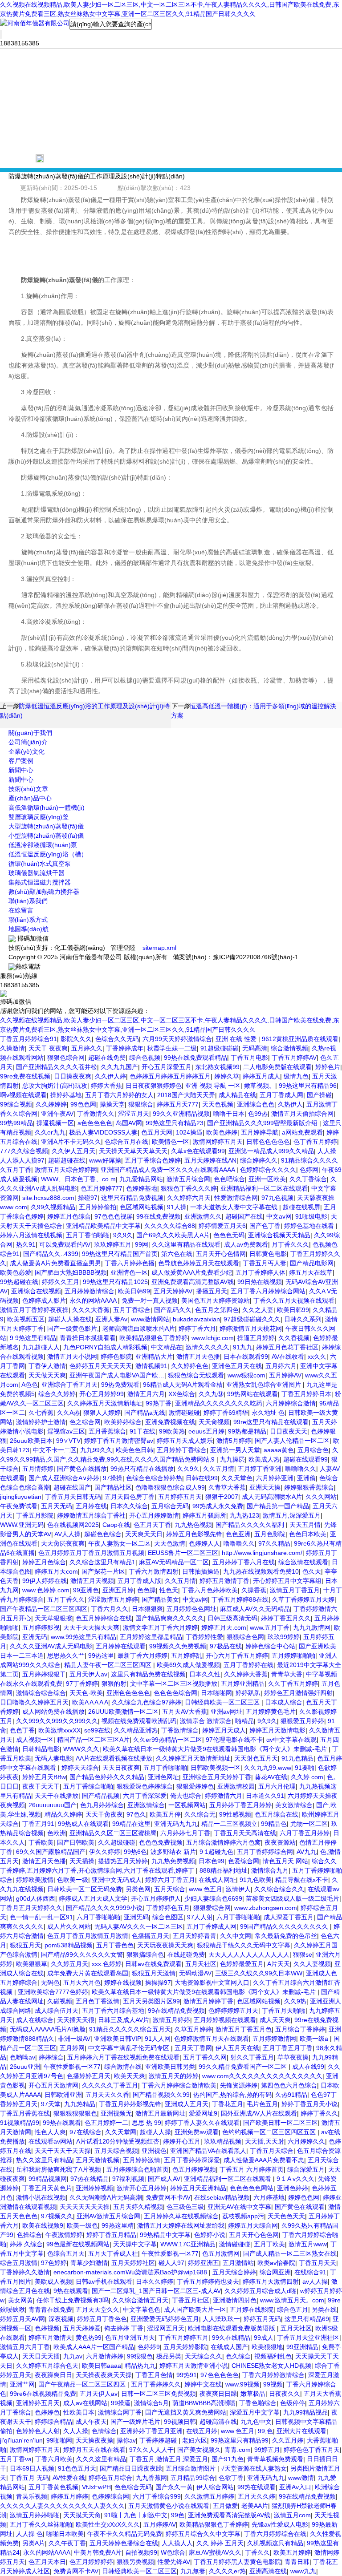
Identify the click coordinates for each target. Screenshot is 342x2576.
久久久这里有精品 (101, 2459)
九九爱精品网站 (141, 1179)
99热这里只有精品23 (175, 1123)
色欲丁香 (231, 2478)
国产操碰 (319, 1095)
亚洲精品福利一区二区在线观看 (264, 1188)
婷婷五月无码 (262, 2319)
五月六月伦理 (277, 1786)
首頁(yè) (111, 158)
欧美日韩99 (134, 1291)
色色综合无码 (133, 2487)
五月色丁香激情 (98, 2001)
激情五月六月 (146, 1394)
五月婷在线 (91, 1506)
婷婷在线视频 (123, 1982)
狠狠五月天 (25, 1945)
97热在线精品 (90, 2179)
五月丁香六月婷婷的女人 (119, 1095)
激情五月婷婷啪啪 (35, 2515)
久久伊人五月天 (73, 1151)
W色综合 (173, 2552)
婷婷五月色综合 (69, 1216)
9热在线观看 (71, 2291)
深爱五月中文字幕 (255, 2412)
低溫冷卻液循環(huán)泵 (43, 845)
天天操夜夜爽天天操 (104, 2375)
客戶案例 (21, 761)
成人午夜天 (91, 2422)
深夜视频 (61, 2319)
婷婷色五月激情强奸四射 (298, 1693)
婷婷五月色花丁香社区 (287, 1347)
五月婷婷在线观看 (121, 1646)
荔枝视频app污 (243, 2216)
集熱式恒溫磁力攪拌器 (40, 882)
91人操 (177, 1207)
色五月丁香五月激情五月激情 (88, 1936)
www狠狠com (246, 1375)
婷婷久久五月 (61, 1282)
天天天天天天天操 (85, 2207)
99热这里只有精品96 (308, 1086)
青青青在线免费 (50, 2310)
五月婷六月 (281, 1366)
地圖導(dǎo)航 (28, 929)
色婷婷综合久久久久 (268, 1170)
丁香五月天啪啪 (284, 2011)
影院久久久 (76, 1039)
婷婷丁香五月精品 (111, 2235)
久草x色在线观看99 (198, 1151)
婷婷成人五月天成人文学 (93, 1898)
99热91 (187, 2375)
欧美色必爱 (16, 1272)
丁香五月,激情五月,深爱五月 (169, 2459)
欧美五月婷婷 (292, 2552)
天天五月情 (305, 1525)
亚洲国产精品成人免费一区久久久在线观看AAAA (169, 1170)
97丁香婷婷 (82, 1684)
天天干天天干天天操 (63, 2151)
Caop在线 (116, 1525)
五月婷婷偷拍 (98, 1207)
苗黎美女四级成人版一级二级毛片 (293, 1898)
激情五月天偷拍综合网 (302, 1114)
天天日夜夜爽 (121, 1768)
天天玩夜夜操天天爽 (165, 1945)
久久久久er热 (227, 2571)
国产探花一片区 (103, 1571)
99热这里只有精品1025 (115, 1282)
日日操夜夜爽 (73, 1076)
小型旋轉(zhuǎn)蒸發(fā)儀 (46, 836)
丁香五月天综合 (272, 2151)
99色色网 (83, 1104)
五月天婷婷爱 (82, 2328)
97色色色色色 (220, 2375)
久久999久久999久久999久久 (57, 1721)
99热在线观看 (62, 2123)
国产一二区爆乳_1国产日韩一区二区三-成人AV (156, 2291)
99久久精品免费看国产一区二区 (244, 2067)
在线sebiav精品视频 (222, 2197)
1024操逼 (189, 1132)
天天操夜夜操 (94, 2440)
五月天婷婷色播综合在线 (124, 2543)
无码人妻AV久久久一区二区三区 (139, 1926)
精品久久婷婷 (63, 1814)
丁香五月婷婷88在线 (240, 1599)
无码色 (50, 1982)
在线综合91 (310, 2272)
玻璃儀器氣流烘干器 (37, 873)
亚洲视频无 (116, 2113)
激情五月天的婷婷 (174, 2076)
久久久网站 (321, 1497)
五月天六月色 (82, 1982)
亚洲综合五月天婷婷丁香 (217, 1777)
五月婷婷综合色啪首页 (138, 2169)
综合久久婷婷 (57, 1394)
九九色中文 (256, 2422)
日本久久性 (205, 1674)
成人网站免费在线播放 (53, 1712)
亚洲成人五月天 (187, 2104)
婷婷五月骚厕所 (204, 1515)
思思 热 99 (147, 2123)
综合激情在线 (123, 2067)
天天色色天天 (286, 2216)
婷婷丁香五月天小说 (309, 2104)
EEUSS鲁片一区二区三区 (183, 1553)
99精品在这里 (131, 1824)
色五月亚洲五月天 (130, 2338)
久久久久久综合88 (170, 1226)
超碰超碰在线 (67, 1160)
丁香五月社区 (191, 2300)
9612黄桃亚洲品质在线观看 (300, 1039)
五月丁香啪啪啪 (165, 1768)
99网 (142, 1244)
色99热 (258, 1114)
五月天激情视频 (98, 2160)
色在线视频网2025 (73, 1525)
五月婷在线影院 (252, 2310)
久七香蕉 (41, 1413)
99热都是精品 (247, 1431)
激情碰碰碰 (184, 1413)
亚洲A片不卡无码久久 (71, 1142)
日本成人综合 (284, 1702)
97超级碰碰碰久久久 (252, 1319)
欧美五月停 (165, 1814)
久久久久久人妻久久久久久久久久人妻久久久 (62, 2506)
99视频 (273, 2384)
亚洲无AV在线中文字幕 (239, 2207)
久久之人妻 (258, 1310)
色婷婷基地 (142, 1188)
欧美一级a (315, 2039)
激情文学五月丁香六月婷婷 (160, 1627)
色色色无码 (229, 1235)
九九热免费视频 (173, 1861)
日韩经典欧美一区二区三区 (223, 1702)
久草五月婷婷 (193, 2029)
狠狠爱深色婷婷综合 (145, 1786)
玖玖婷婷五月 (113, 1244)
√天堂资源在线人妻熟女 (254, 2468)
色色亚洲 (238, 1534)
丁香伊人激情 (47, 1366)
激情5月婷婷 (234, 1441)
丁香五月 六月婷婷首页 (252, 2169)
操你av (126, 2440)
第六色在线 (177, 1254)
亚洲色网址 (163, 1777)
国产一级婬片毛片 (135, 2422)
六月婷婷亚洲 (275, 1478)
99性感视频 (235, 1814)
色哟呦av (22, 2057)
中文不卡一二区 (55, 1450)
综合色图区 (168, 1917)
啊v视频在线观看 (23, 1095)
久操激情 (12, 1048)
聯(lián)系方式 (28, 920)
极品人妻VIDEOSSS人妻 (103, 1132)
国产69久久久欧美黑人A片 (173, 1235)
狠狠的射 (114, 1684)
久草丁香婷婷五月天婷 (303, 1599)
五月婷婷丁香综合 (182, 1450)
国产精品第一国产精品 (278, 1506)
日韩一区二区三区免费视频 (159, 2394)
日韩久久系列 (303, 1319)
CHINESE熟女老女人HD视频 (271, 2366)
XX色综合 (182, 1394)
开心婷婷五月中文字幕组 (287, 1581)
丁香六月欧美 (54, 2459)
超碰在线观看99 (305, 1459)
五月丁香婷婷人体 (261, 1272)
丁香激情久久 (96, 1114)
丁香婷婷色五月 (168, 1908)
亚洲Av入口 (295, 2487)
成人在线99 (308, 2067)
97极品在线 (226, 1646)
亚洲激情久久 (203, 1216)
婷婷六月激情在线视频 (31, 1235)
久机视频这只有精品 (275, 2543)
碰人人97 (171, 2263)
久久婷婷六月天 (189, 1198)
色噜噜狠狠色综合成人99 (170, 1487)
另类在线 (324, 2310)
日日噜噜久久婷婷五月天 (34, 1702)
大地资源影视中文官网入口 (212, 1982)
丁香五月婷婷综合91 (28, 1039)
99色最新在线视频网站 (78, 2244)
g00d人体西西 (36, 1898)
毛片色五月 (262, 2104)
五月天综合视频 (116, 2151)
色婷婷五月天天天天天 (101, 1366)
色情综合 (104, 2431)
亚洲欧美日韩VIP (118, 2039)
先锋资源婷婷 (239, 2085)
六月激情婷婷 (105, 2356)
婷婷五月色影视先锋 (194, 1534)
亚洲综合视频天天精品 (279, 1235)
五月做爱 (225, 2506)
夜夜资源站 (280, 1842)
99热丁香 (159, 1403)
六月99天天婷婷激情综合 (177, 1039)
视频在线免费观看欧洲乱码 (139, 1721)
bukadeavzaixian (196, 1319)
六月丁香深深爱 (145, 1796)
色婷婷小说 (210, 2235)
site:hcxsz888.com (48, 1198)
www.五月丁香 (270, 1627)
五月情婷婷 (38, 1469)
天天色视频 (218, 1104)
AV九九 (307, 1852)
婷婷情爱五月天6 (222, 1226)
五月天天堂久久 (98, 2310)
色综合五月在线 (126, 1142)
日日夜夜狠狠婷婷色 (154, 1086)
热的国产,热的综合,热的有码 (232, 2095)
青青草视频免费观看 (275, 2459)
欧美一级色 (82, 2225)
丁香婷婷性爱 (204, 1637)
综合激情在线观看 (303, 1562)
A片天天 (279, 1964)
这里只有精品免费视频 (132, 1198)
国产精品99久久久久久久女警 (82, 1954)
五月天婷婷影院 (185, 2347)
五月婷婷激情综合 (90, 1291)
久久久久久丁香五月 (110, 2085)
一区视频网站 (187, 1805)
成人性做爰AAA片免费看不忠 (264, 2160)
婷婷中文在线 (203, 2384)
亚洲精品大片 (154, 1357)
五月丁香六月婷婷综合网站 (268, 1291)
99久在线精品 (231, 2338)
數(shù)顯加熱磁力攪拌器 (44, 892)
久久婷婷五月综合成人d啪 (261, 2291)
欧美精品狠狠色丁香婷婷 (154, 1338)
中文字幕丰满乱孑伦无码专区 (130, 2048)
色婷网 (309, 1170)
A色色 (30, 1385)
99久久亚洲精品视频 (181, 1114)
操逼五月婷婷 (256, 1338)
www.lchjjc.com (213, 1338)
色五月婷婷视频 (194, 2169)
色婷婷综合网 (110, 2496)
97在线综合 (85, 2132)
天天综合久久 (204, 2356)
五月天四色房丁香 (130, 1497)
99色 (178, 2515)
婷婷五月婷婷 (69, 2496)
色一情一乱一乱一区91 (41, 1917)
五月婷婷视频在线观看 (225, 2020)
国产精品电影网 (312, 1263)
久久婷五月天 (69, 1964)
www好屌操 (105, 1160)
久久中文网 (236, 1936)
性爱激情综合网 (236, 1198)
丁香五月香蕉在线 (25, 2113)
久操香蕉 (254, 1590)
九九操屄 (232, 1459)
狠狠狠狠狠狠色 (75, 2113)
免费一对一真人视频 (150, 1300)
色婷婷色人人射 (38, 2431)
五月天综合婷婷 (234, 2272)
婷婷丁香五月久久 (286, 1618)
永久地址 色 (268, 1413)
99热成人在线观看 (83, 1824)
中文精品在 (167, 1347)
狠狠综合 (141, 1104)
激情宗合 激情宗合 (206, 1721)
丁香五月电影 (249, 1058)
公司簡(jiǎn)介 (28, 742)
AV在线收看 (288, 1357)
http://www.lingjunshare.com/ (262, 1553)
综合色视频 (145, 1058)
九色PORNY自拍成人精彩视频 (105, 1347)
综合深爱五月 (306, 2169)
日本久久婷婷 (155, 2281)
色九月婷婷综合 (102, 1805)
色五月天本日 (47, 2562)
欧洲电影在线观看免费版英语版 (232, 2328)
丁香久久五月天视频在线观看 (294, 1300)
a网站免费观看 (302, 1132)
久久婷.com (307, 1777)
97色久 (136, 1814)
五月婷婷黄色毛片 (271, 1712)
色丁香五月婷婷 (315, 1142)
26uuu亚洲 (25, 2067)
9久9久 (123, 1235)
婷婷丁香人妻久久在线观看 (202, 2123)
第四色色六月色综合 (289, 2085)
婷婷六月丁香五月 (170, 1880)
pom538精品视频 (69, 1945)
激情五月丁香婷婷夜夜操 (34, 1310)
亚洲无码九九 (266, 2478)
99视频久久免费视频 (178, 1646)
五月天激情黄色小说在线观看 (169, 2506)
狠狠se (303, 1954)
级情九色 (296, 1076)
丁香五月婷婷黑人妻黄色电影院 (237, 2562)
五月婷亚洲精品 (243, 1684)
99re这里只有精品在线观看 (271, 1422)
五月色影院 (270, 1534)
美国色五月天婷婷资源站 (216, 1300)
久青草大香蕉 (227, 1487)
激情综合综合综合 (41, 1693)
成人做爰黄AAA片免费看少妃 (192, 1272)
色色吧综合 (229, 1179)
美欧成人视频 (53, 2281)
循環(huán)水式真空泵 (40, 864)
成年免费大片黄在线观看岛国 (88, 1973)
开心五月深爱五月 (167, 1067)
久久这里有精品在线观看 (186, 1244)
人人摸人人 (177, 2543)
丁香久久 (257, 2552)
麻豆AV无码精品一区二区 (174, 1562)
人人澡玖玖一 (221, 2319)
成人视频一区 (35, 1740)
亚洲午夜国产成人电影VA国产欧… (117, 1375)
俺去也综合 (186, 1796)
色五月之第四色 (217, 1310)
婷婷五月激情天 (50, 2338)
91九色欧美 (256, 1880)
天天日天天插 (41, 2356)
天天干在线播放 (57, 1796)
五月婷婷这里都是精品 (151, 1637)
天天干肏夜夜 (104, 1814)
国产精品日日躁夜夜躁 (131, 2468)
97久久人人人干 (151, 2450)
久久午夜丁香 (67, 2543)
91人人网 (158, 2039)
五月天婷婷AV (173, 1291)
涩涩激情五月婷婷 (113, 1599)
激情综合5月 (151, 2403)
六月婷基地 (269, 2197)
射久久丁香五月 (252, 2057)
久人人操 (76, 2431)
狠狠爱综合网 (212, 1908)
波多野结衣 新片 (173, 1852)
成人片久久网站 (69, 1926)
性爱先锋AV (174, 2562)
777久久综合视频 (24, 1151)
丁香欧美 (41, 1842)
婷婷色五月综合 (110, 2478)
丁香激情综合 (180, 1730)
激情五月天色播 (198, 1357)
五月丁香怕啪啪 (88, 1235)
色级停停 (293, 2403)
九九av (73, 2356)
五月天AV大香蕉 (185, 1712)
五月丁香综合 (132, 1310)
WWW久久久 (81, 1749)
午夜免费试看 (19, 1506)
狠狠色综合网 (66, 1058)
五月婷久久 (87, 1048)
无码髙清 (255, 1048)
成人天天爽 (275, 2020)
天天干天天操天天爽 (91, 1627)
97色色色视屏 (114, 1216)
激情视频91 (151, 1366)
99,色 (265, 2431)
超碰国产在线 (244, 1216)
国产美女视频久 (199, 2450)
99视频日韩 (180, 2422)
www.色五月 (206, 1889)
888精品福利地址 (224, 1870)
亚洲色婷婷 (293, 2188)
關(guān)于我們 (30, 733)
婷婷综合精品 (53, 2422)
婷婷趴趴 (248, 1693)
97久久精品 (274, 1543)
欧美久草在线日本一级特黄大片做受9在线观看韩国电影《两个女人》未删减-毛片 (216, 1749)
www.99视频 (242, 2384)
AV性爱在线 (69, 2478)
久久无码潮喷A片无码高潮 (106, 2197)
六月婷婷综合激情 (291, 1403)
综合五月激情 (19, 2263)
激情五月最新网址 (160, 2113)
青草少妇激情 (89, 2263)
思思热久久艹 (66, 1655)
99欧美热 (172, 1431)
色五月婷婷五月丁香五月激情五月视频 (91, 1553)
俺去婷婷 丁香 (124, 2328)
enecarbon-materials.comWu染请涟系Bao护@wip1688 (131, 2272)
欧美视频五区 (26, 1319)
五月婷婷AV (285, 1375)
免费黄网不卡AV (168, 2197)
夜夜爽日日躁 (218, 2394)
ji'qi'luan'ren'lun (21, 2440)
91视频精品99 (20, 2123)
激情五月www (308, 2244)
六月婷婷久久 (306, 2141)
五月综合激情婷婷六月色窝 (224, 1842)
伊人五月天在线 (237, 2048)
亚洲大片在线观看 (301, 2431)
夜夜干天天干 (41, 1786)
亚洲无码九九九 (176, 1824)
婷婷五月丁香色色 (102, 2319)
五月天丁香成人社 (113, 2253)
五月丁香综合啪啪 (88, 1786)
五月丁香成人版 (139, 1581)
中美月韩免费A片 (98, 2552)
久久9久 (188, 1469)
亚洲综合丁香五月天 (69, 1385)
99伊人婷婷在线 (45, 1581)
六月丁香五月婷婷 (305, 1833)
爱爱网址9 (203, 2113)
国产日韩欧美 (76, 1842)
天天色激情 (170, 1543)
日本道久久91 (265, 1796)
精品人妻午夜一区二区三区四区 (109, 1665)
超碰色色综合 (103, 1534)
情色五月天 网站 (285, 1861)
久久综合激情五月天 (140, 2300)
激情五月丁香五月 (295, 1590)
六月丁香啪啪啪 (98, 1917)
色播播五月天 (151, 1936)
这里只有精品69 (307, 2319)
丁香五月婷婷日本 (306, 1394)
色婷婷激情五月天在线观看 (212, 2039)
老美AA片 (255, 2506)
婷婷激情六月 (224, 1796)
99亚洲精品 (302, 2347)
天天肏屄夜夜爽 (63, 1543)
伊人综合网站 (215, 2487)
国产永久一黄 (174, 2487)
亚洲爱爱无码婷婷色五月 (165, 2319)
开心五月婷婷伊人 (156, 1898)
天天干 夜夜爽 (48, 1048)
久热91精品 (291, 2095)
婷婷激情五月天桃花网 (251, 1328)
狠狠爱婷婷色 (195, 1786)
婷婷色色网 (304, 2197)
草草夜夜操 (293, 2057)
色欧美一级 (73, 1880)
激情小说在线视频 (41, 2197)
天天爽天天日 (144, 1534)
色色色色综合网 (175, 1693)
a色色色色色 (95, 1123)
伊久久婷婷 (105, 1852)
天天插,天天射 (265, 2141)
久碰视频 (60, 2001)
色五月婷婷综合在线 (104, 1618)
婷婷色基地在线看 (310, 1226)
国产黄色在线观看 (300, 2207)
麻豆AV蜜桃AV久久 (215, 2552)
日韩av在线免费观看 (153, 1964)
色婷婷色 (47, 2412)
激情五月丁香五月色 (244, 2029)
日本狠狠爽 (147, 1609)
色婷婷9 (149, 2347)
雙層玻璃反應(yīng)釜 (39, 817)
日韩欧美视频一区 (216, 1768)
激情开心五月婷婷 (142, 2188)
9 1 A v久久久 (295, 2179)
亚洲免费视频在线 (170, 1422)
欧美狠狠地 (267, 2347)
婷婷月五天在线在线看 (94, 2450)
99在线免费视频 (159, 1216)
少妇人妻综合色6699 (213, 1898)
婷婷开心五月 (182, 2141)
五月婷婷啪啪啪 (293, 1655)
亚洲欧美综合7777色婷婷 (53, 1992)
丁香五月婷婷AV (294, 1058)
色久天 (312, 1571)
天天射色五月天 (256, 1758)
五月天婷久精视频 (138, 2207)
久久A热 (68, 1413)
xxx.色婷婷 (107, 1964)
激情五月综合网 (188, 1179)
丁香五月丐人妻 (265, 1263)
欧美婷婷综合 (123, 1422)
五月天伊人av (88, 1674)
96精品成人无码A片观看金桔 (183, 1385)
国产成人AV (164, 2179)
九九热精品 (80, 2104)
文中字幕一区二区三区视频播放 (174, 1684)
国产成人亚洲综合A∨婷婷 (64, 1478)
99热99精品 (16, 1123)
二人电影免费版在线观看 (277, 1067)
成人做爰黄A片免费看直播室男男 (55, 1263)
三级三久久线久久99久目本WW (259, 1973)
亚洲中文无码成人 (117, 1880)
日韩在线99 (202, 1478)
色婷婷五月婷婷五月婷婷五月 (170, 1076)
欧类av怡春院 (276, 2263)
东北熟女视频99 (217, 1067)
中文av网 (279, 1216)
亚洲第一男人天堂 (235, 1450)
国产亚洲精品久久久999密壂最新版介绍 (263, 1123)
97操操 (113, 1478)
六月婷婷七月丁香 (185, 1833)
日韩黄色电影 (268, 1254)
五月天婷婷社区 (133, 2263)
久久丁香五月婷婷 (293, 1684)
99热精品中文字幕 (165, 2235)
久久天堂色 (237, 1478)
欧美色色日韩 (134, 1450)
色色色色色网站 (252, 2188)
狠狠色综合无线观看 (196, 1375)
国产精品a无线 (145, 1413)
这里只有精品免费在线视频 (148, 1674)
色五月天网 (157, 1132)
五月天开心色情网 (221, 1254)
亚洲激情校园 (236, 1786)
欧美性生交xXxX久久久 (108, 2524)
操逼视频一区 (55, 1123)
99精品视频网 (48, 2179)
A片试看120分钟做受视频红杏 (118, 2141)
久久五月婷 (288, 2440)
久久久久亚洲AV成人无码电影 (51, 1646)
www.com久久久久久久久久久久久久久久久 (262, 2076)
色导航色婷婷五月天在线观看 (199, 1263)
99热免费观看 (120, 1385)
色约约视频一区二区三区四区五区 (270, 2132)
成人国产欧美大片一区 (195, 2310)
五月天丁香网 (193, 2048)
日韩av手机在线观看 (104, 2281)
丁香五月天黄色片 (47, 2188)
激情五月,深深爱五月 (292, 1515)
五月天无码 (57, 1506)
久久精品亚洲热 (136, 1730)
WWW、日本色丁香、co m (78, 1179)
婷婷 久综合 (26, 2244)
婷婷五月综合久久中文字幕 (203, 2534)
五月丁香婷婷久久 (156, 2384)
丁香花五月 (228, 2104)
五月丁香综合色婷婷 (153, 1160)
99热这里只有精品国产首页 (120, 1254)
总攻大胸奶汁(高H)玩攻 (55, 1086)
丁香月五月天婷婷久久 (31, 1908)
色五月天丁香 (152, 1525)
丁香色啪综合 (258, 2403)
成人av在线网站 (85, 2403)
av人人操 (315, 2281)
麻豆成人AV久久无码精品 (255, 1609)
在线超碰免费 (186, 1954)
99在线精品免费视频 (176, 2011)
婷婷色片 (328, 1067)
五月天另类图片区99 (151, 2001)
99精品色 (274, 1824)
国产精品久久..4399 (51, 1254)
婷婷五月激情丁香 (224, 1581)
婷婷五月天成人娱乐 (185, 1441)
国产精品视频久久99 (161, 2095)
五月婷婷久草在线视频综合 (181, 2216)
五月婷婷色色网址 (191, 1609)
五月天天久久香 (107, 2095)
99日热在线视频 (260, 1282)
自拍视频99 (141, 2552)
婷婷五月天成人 (224, 1730)
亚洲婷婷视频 (94, 2188)
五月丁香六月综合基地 (113, 2011)
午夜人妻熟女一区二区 (119, 1543)
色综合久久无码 (117, 1039)
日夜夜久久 (285, 2394)
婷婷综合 (51, 2057)
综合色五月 (293, 2310)
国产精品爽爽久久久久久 (170, 1618)
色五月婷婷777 (102, 1188)
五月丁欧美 (269, 2244)
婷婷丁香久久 (319, 2113)
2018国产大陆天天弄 (186, 1095)
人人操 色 (29, 2534)
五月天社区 (201, 1964)
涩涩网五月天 (166, 2328)
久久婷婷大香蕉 (246, 1674)
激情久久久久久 (208, 1347)
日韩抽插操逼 (201, 1571)
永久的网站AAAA (94, 1300)
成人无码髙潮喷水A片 (272, 1497)
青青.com (238, 2450)
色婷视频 (47, 2328)
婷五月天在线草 (311, 1272)
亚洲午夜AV (57, 1114)
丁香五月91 (38, 1824)
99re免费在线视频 (25, 1076)
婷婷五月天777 (178, 1104)
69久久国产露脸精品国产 (51, 1852)
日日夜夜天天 (289, 1431)
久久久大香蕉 (91, 1310)
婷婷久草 (227, 1076)
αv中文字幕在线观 (291, 1740)
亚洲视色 (154, 2151)
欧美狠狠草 (32, 1964)
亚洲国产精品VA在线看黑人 (208, 2151)
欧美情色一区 (171, 1142)
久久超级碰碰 (117, 1842)
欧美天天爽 (130, 2076)
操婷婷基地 (66, 1095)
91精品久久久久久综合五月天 (130, 2029)
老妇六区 (195, 2440)
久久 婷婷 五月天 (220, 2543)
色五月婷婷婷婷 (91, 2562)
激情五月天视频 (92, 1581)
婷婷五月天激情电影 (277, 1730)
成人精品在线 (237, 1095)
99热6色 (135, 1852)
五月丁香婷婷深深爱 (192, 2160)
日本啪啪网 (216, 1693)
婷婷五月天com (56, 1571)
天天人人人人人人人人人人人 (249, 1954)
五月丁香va (16, 2459)
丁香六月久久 (110, 1609)
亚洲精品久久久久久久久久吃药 (219, 1403)
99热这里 (101, 1655)
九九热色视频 (193, 1525)
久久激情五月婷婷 (209, 2496)
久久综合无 (200, 1814)
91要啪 (305, 1768)
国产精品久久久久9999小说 (104, 1908)
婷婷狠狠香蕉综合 (309, 1487)
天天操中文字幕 (135, 2244)
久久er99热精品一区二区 (168, 1740)
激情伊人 (238, 1889)
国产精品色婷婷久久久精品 (107, 1777)
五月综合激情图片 (191, 2468)
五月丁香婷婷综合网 (265, 1852)
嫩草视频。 (260, 1086)
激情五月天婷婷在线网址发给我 (181, 2225)
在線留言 (21, 910)
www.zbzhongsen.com (266, 1908)
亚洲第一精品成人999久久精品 (271, 1151)
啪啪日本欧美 (65, 2534)
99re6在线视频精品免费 (43, 2394)
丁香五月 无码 (29, 2478)
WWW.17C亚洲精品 (188, 2244)
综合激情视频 (289, 1048)
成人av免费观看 (246, 1244)
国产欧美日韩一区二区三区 (281, 2123)
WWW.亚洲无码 (22, 1525)
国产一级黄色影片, (73, 1328)
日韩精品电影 (41, 1749)
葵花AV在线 (271, 1777)
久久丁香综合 (308, 1179)
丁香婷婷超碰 (159, 2440)
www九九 (303, 2571)
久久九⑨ (211, 1394)
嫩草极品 (253, 2394)
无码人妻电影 (53, 1758)
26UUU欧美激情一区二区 (123, 1712)
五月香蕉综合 (107, 1431)
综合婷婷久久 (259, 1160)
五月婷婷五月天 (180, 1497)
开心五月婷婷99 (102, 1394)
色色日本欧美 (308, 1534)
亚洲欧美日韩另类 (170, 2067)
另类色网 (138, 1889)
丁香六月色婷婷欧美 (210, 1590)
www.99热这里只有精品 (83, 1637)
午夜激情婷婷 (64, 2235)
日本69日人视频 (32, 2468)
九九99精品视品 (305, 2412)
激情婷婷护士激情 (41, 1422)
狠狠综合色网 (245, 1637)
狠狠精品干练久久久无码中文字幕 (244, 1945)
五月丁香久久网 (205, 2057)
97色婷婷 (54, 2263)
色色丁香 (22, 1730)
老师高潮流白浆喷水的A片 (139, 1328)
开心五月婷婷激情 (154, 1515)
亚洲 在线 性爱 (237, 1039)
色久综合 (238, 2356)
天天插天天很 (76, 2020)
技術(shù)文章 (157, 158)
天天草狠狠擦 (53, 1618)
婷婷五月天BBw (44, 1777)
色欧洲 (57, 1833)
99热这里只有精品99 (240, 2440)
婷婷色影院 (116, 1357)
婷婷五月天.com (224, 1627)
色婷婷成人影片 (44, 1300)
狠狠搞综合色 (145, 1954)
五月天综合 (170, 1889)
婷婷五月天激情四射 (271, 2281)
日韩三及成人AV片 (124, 2020)
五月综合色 (313, 1450)
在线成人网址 (217, 1880)
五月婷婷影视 (41, 1627)
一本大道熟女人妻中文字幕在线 (235, 1207)
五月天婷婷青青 (195, 1936)
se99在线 (97, 1730)
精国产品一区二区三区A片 (93, 1740)
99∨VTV (68, 1441)
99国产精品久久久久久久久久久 (285, 1926)
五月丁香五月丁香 (288, 2048)
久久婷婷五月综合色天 (47, 2366)
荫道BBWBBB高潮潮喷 (204, 2403)
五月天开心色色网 (254, 2235)
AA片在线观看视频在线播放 (114, 1758)
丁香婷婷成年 (125, 1048)
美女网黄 (20, 2300)
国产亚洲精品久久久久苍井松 (57, 1067)
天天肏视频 (214, 1422)
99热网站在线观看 (252, 1394)
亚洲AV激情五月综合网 (108, 2216)
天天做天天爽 (47, 1375)
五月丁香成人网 (281, 1095)
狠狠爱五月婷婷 (302, 1721)
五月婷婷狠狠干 (44, 1674)
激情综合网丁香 (120, 2412)
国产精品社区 (113, 1487)
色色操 (147, 1590)
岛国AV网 (129, 1123)
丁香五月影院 (35, 1515)
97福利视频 (128, 2179)
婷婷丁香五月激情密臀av (119, 1441)
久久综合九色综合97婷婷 (147, 1702)
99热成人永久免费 (218, 1506)
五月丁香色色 (115, 1945)
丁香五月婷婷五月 (183, 2338)
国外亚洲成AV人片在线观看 (259, 2113)
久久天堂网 (121, 2132)
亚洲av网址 (226, 1712)
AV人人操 (67, 1534)
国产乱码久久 (173, 1310)
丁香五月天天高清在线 (245, 1833)
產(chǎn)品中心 (30, 798)
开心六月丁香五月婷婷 (237, 1655)
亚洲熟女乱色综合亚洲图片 (265, 1385)
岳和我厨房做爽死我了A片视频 (59, 2169)
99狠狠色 (140, 2356)
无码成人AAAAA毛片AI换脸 (48, 2029)
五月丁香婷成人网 (212, 1926)
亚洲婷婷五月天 (38, 2403)
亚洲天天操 (265, 1487)
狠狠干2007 (222, 1497)
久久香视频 (294, 1338)
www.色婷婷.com (46, 1590)
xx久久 (317, 1357)
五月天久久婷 (256, 2496)
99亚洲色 (86, 1590)
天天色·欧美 (86, 1693)
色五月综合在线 (277, 1814)
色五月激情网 (221, 2253)
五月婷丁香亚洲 (260, 1469)
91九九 (243, 1347)
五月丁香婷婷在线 (248, 1665)
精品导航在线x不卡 (302, 1880)
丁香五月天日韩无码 (73, 1497)
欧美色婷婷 (222, 1132)
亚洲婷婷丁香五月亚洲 (151, 2431)
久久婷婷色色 (190, 1366)
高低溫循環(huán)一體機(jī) (47, 808)
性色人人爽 (50, 2132)
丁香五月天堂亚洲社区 (308, 2338)
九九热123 (244, 1515)
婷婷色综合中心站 (270, 1646)
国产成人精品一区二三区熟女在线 (290, 2253)
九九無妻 (193, 2571)
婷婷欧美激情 (35, 1880)
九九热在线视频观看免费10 (261, 1571)
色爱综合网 (244, 1861)
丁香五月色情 (154, 2375)
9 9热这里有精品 (33, 1338)
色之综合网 (85, 1422)
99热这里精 (118, 2225)
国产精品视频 (101, 1796)
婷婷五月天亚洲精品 (198, 2188)
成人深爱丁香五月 (289, 1917)
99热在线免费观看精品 (195, 1058)
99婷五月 (267, 2450)
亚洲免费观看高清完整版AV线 (193, 1282)
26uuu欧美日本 (31, 1441)
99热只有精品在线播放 (142, 1469)
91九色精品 (297, 1758)
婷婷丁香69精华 (226, 1413)
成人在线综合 (35, 2020)
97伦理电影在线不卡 (234, 1740)
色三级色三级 (185, 2207)
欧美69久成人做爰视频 (188, 1665)
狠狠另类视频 (135, 2562)
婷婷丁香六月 (197, 1328)
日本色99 (212, 1861)
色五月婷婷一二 (106, 2123)
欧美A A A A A (90, 1702)
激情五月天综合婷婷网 (66, 1170)
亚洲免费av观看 (197, 2132)
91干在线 (142, 1431)
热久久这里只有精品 (44, 2160)
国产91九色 (228, 2459)
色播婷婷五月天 (89, 2076)
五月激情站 (238, 2263)
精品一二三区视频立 (229, 1824)
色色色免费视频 (161, 1842)
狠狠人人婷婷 (102, 1413)
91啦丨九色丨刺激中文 (136, 2515)
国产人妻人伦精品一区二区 (292, 1441)
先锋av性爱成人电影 (280, 2524)
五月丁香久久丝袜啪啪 (41, 2524)
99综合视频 (16, 1104)
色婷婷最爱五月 (242, 1964)
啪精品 (244, 1721)
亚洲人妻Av (111, 1319)
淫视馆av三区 (66, 1431)
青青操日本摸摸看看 (88, 1338)
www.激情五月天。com (292, 2300)
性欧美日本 (79, 2412)
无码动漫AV (195, 1973)
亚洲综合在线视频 (36, 1291)
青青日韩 (297, 2562)
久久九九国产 (119, 1067)
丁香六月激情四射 (154, 1571)
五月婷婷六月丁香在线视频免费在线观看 (123, 2057)
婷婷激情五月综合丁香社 (91, 1515)
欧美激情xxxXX (59, 1730)
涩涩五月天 (134, 1114)
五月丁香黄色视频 (53, 2487)
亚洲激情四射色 (235, 2300)
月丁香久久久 (290, 1244)
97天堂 (51, 2104)
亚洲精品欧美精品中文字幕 (103, 1226)
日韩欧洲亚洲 (63, 2095)
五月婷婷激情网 (274, 2039)
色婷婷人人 (204, 1543)
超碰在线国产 (72, 1487)
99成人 (264, 2338)
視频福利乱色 (273, 2356)
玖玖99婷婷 (284, 1637)
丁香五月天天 (318, 2263)
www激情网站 (150, 1319)
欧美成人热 (264, 1459)
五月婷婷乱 (187, 1655)
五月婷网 (72, 2048)
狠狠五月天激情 (154, 1973)
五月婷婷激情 (142, 2160)
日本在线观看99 (246, 1357)
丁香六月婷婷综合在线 (275, 2534)
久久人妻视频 (312, 1964)
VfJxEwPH (96, 2487)
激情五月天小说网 (72, 1357)
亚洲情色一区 (129, 1272)
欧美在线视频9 (43, 2225)
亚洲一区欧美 (267, 1179)
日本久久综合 (129, 1506)
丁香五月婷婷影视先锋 (130, 2104)
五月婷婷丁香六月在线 (244, 1562)
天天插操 (82, 1861)
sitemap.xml (159, 948)
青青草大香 (287, 1674)
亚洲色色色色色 (128, 1693)
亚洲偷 (306, 1478)
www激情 (301, 2478)
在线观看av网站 (51, 2141)
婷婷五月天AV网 (22, 2319)
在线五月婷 (202, 2431)
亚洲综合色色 (256, 1104)
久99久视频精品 (53, 1207)
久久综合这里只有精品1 (102, 1562)
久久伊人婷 (110, 1076)
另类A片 (34, 2543)
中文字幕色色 (142, 2310)
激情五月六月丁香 (25, 2347)
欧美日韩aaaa (102, 2366)
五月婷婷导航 (260, 1132)
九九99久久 (96, 1450)
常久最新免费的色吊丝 (286, 1936)
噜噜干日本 (229, 1114)
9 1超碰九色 (216, 1852)
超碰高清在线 (218, 2422)
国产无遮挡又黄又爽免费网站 (186, 2412)
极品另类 (169, 2356)
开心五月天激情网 (53, 2085)
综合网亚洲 (275, 2272)
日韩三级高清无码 (232, 1618)
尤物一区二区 (309, 1824)
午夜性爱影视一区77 (72, 2067)
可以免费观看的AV (65, 1244)
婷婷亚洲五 (204, 2263)
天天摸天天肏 (82, 2515)
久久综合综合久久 (279, 1889)
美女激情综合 (294, 1805)
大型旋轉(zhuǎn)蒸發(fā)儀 (46, 826)
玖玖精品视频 (223, 2141)
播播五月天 (212, 1291)
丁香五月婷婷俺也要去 (208, 2281)
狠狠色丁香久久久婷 (189, 1188)
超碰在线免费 (107, 1058)
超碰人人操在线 (70, 1319)
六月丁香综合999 (157, 2496)
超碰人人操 (155, 2132)
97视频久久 (57, 2216)
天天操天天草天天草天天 (133, 1151)
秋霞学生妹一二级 (172, 1048)
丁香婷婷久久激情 (25, 2272)
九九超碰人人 (41, 1347)
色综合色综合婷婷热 (154, 1478)
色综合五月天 (66, 2253)
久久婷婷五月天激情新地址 (105, 1403)
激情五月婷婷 (171, 2020)
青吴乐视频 (32, 2496)
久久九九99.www (268, 1768)
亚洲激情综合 (146, 1805)
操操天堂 (112, 1104)
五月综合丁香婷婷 (300, 2029)
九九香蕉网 (151, 2478)
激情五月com (292, 2515)
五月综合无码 (170, 1506)
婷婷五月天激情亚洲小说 (194, 2366)
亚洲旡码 (35, 1637)
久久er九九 (50, 1132)
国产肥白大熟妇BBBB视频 (71, 1272)
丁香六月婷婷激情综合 (273, 2375)
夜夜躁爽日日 (53, 2375)
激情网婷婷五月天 (218, 1142)
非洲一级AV (74, 2039)
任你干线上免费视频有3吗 (73, 2300)
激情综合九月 (270, 1870)
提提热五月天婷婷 (123, 1861)
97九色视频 (277, 1198)
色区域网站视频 (142, 1207)
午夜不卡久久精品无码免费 (125, 2534)
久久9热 (295, 2001)
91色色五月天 (77, 2468)
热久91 (26, 1244)
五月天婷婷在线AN (210, 1160)
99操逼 (121, 2403)
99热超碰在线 (19, 1282)
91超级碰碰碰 (220, 1048)
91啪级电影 (311, 1216)
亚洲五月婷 (118, 1590)
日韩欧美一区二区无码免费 (85, 1889)
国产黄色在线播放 (82, 1469)
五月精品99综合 (193, 2478)
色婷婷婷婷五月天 (233, 2011)
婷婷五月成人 (261, 1076)
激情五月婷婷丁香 (208, 2001)
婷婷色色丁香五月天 (312, 2450)
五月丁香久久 (66, 1599)
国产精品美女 (160, 1599)
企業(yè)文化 (26, 751)
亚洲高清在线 (268, 2571)
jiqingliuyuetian (21, 1497)
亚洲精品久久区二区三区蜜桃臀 (113, 1833)
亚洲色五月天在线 (237, 1366)
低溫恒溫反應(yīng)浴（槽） (48, 854)
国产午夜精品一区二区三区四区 (44, 1609)
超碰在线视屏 (301, 1207)
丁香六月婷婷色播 (130, 1263)
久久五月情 (219, 1469)
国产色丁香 (265, 1226)
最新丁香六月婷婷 (142, 1655)
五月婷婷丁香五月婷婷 (240, 1805)
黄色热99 (89, 2338)
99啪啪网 (59, 2440)
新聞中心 (21, 770)
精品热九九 (140, 2366)
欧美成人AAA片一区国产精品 (94, 2347)
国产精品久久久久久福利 (251, 1525)
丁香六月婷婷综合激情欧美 (179, 2085)
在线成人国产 (229, 2347)
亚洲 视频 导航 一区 (213, 1086)
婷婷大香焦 (106, 1086)
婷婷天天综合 (80, 1768)
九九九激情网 (312, 1627)
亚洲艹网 (22, 2384)
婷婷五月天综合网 (253, 2225)
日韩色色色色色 (268, 1142)
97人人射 (200, 1917)
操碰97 (88, 1198)
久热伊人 (290, 1104)
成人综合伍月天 (57, 2011)
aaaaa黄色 (279, 1450)
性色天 (169, 1590)
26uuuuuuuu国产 (53, 1805)
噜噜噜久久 (301, 1469)
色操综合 (29, 2235)
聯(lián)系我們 (28, 901)
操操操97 (158, 1982)
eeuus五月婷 (206, 1431)
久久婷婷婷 (51, 1104)
